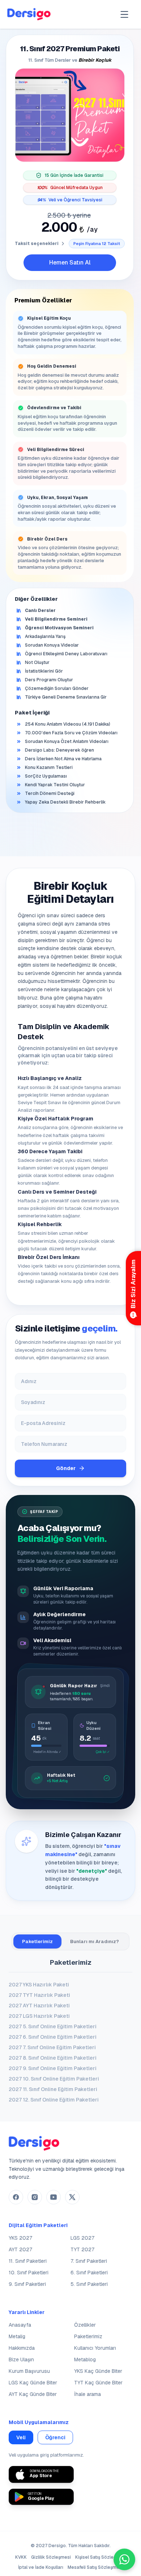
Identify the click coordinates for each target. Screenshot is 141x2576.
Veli (21, 2437)
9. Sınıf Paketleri (27, 2284)
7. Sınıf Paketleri (89, 2261)
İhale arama (87, 2394)
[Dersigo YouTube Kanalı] (54, 2197)
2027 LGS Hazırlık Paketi (39, 2016)
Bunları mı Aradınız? (95, 1941)
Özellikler (85, 2325)
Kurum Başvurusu (29, 2371)
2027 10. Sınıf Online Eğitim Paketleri (54, 2079)
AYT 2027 (20, 2249)
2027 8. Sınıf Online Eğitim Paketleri (53, 2058)
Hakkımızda (22, 2348)
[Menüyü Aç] (124, 14)
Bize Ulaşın (21, 2359)
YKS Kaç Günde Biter (98, 2371)
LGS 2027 (82, 2238)
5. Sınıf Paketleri (89, 2284)
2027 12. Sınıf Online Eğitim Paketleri (54, 2100)
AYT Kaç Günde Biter (33, 2394)
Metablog (85, 2359)
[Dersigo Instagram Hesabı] (35, 2197)
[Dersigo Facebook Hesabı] (16, 2197)
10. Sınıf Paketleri (29, 2273)
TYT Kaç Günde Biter (98, 2383)
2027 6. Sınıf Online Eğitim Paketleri (53, 2037)
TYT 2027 (82, 2249)
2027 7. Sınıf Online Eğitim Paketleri (52, 2047)
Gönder (66, 1468)
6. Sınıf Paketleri (89, 2273)
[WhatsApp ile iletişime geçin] (124, 2559)
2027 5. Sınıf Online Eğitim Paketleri (53, 2026)
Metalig (17, 2336)
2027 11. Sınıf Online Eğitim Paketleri (53, 2089)
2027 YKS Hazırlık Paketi (39, 1985)
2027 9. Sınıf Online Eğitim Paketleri (53, 2068)
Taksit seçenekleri (37, 244)
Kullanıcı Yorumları (95, 2348)
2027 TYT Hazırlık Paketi (39, 1995)
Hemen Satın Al (70, 263)
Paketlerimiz (37, 1941)
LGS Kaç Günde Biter (33, 2383)
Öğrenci (55, 2437)
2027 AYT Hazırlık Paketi (39, 2006)
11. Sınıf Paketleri (28, 2261)
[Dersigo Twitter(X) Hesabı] (72, 2197)
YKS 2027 (20, 2238)
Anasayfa (20, 2325)
